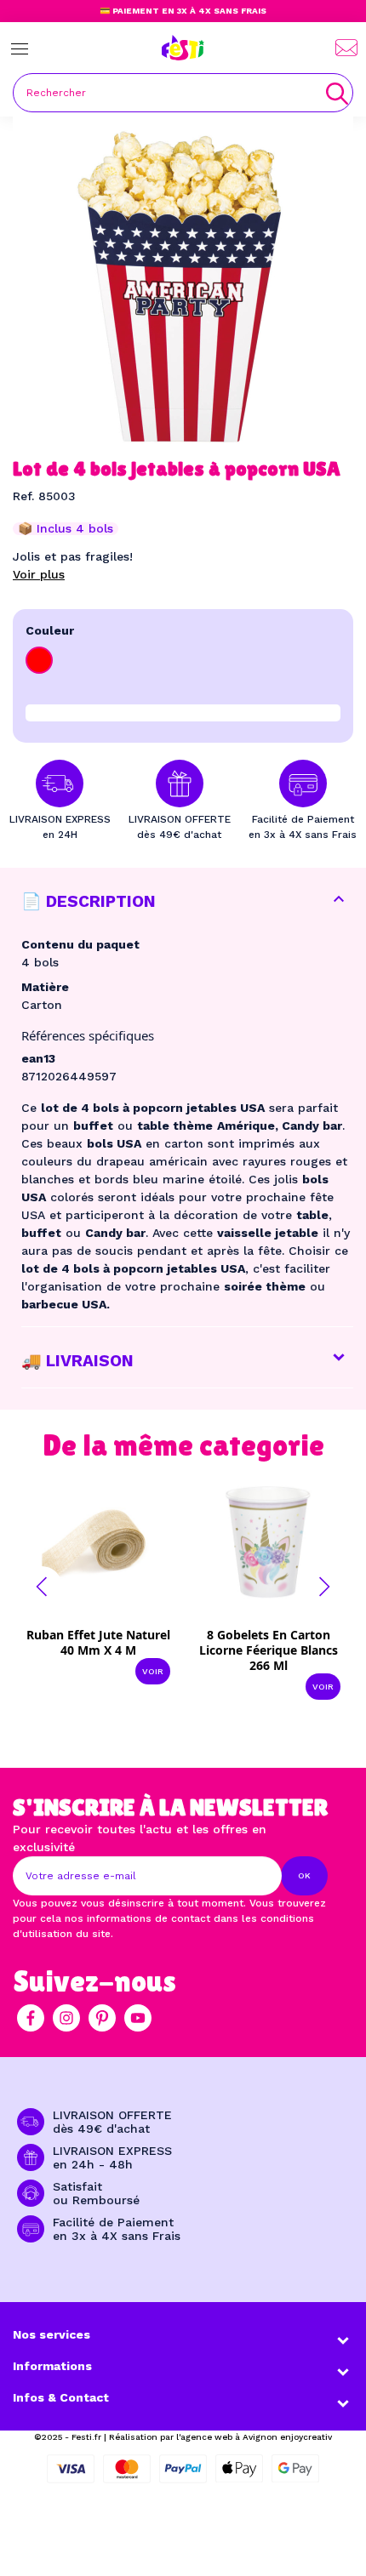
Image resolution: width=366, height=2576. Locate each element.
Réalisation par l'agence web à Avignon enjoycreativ (220, 2437)
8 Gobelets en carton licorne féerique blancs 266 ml (269, 1650)
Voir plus (39, 574)
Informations (52, 2366)
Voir (153, 1671)
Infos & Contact (61, 2397)
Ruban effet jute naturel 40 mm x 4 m (98, 1642)
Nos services (51, 2334)
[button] (42, 1587)
